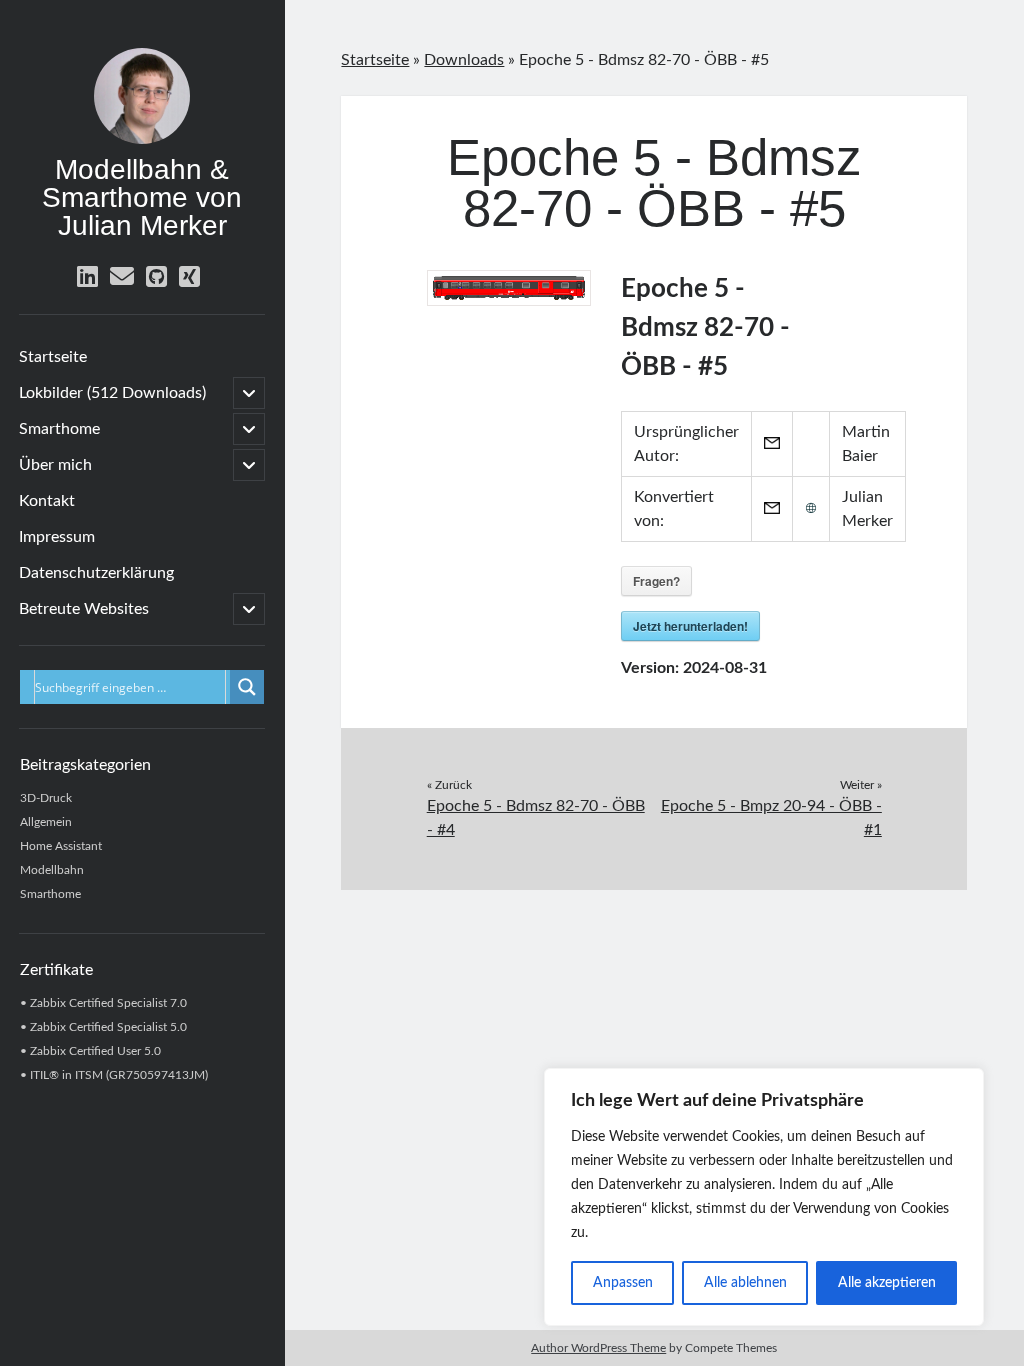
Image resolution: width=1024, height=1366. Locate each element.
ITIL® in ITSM (66, 1075)
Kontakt (47, 501)
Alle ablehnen (745, 1283)
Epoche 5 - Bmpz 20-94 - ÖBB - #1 (771, 818)
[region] (764, 1197)
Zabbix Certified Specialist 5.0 (108, 1027)
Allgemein (46, 822)
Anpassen (623, 1283)
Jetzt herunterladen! (690, 626)
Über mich (55, 465)
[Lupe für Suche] (247, 687)
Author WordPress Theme (598, 1348)
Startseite (53, 357)
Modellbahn (52, 870)
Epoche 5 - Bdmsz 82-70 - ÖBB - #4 (536, 818)
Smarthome (59, 429)
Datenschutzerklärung (96, 573)
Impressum (57, 537)
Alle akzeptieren (887, 1283)
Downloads (464, 60)
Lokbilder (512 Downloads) (112, 393)
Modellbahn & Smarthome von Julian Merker (142, 197)
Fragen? (656, 581)
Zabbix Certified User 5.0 (95, 1051)
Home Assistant (61, 846)
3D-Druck (46, 798)
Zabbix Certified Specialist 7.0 (108, 1003)
